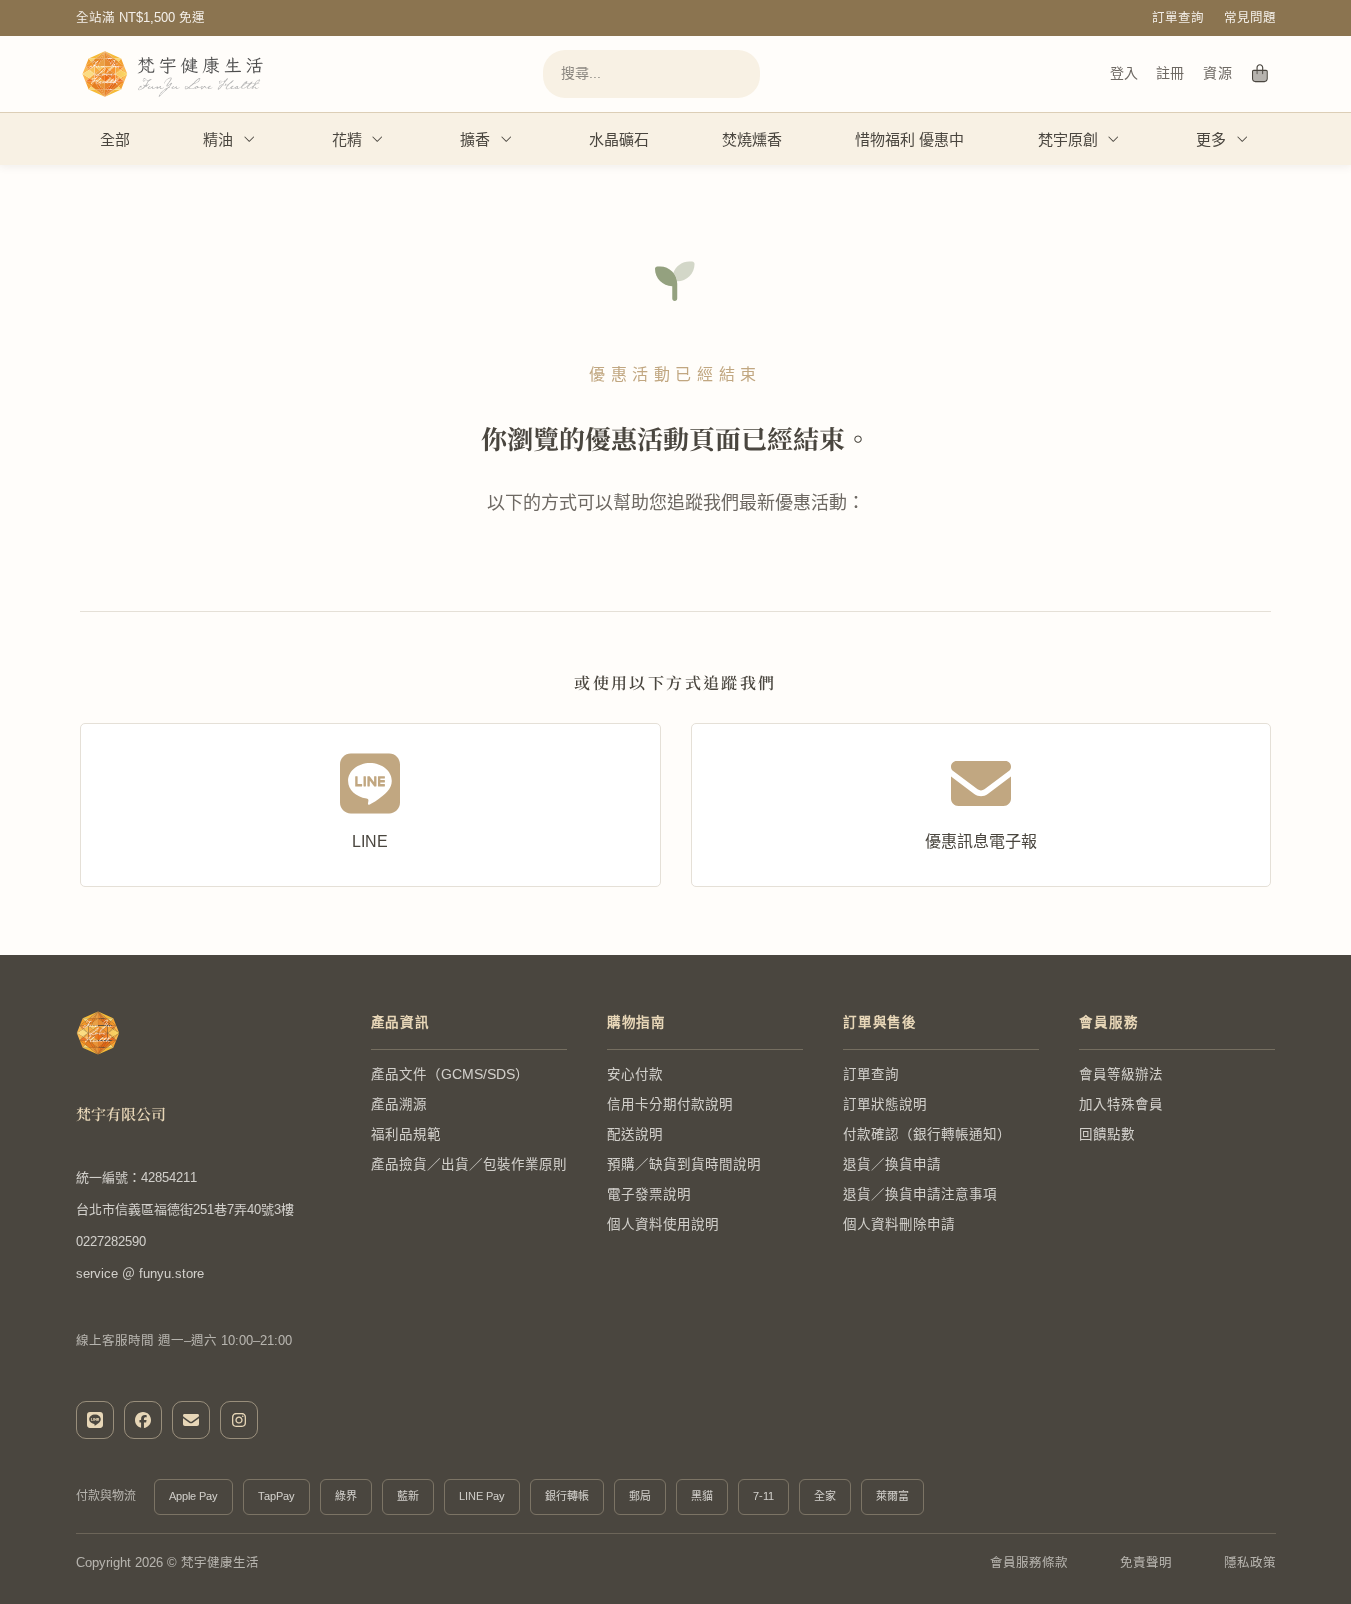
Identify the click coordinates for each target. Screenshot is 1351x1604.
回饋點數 (1107, 1134)
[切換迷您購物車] (1260, 74)
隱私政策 (1250, 1563)
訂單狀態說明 (885, 1104)
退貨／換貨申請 (892, 1164)
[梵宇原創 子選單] (1114, 139)
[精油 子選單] (250, 139)
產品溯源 (399, 1104)
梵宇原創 (1068, 139)
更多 (1211, 139)
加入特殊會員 (1121, 1104)
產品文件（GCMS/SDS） (450, 1074)
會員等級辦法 (1121, 1074)
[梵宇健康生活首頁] (98, 1033)
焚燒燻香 (752, 139)
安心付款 (635, 1074)
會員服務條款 (1029, 1563)
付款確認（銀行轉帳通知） (927, 1134)
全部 (115, 139)
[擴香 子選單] (507, 139)
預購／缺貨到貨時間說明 (684, 1164)
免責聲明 (1146, 1563)
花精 (347, 139)
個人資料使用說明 (663, 1224)
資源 (1217, 73)
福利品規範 (406, 1134)
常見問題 (1250, 18)
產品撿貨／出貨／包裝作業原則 (469, 1164)
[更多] (1243, 139)
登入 (1124, 73)
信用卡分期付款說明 (670, 1104)
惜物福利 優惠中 (909, 139)
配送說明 (635, 1134)
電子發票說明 (649, 1194)
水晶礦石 (619, 139)
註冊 (1170, 73)
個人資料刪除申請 (899, 1224)
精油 (218, 139)
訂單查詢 (1178, 18)
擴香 (475, 139)
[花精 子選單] (378, 139)
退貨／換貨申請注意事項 (920, 1194)
